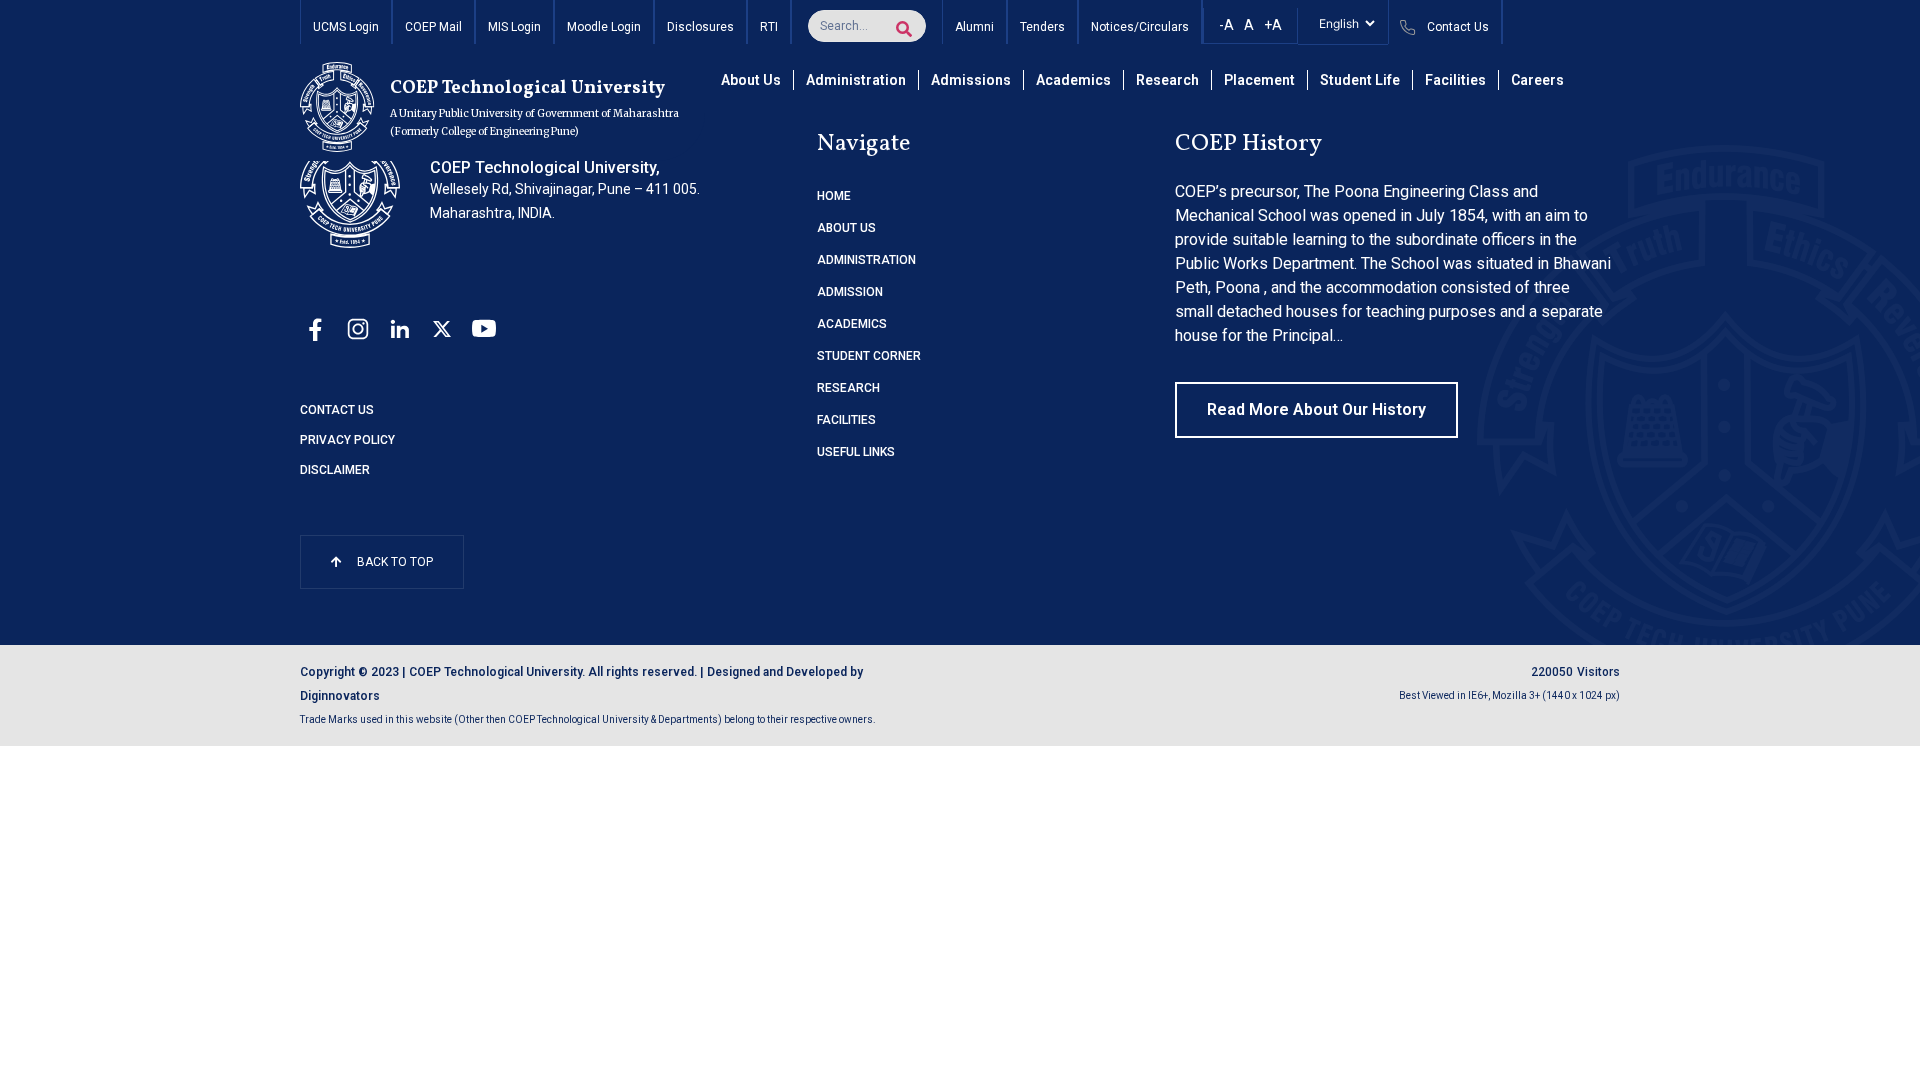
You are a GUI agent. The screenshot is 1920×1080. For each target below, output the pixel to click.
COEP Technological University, (545, 167)
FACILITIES (846, 420)
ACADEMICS (852, 324)
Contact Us (337, 410)
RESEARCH (848, 388)
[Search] (904, 29)
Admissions (971, 80)
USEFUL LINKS (856, 452)
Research (1167, 80)
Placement (1259, 80)
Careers (1537, 80)
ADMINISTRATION (866, 260)
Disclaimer (335, 470)
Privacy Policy (347, 440)
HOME (834, 196)
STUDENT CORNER (869, 356)
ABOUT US (846, 228)
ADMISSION (850, 292)
